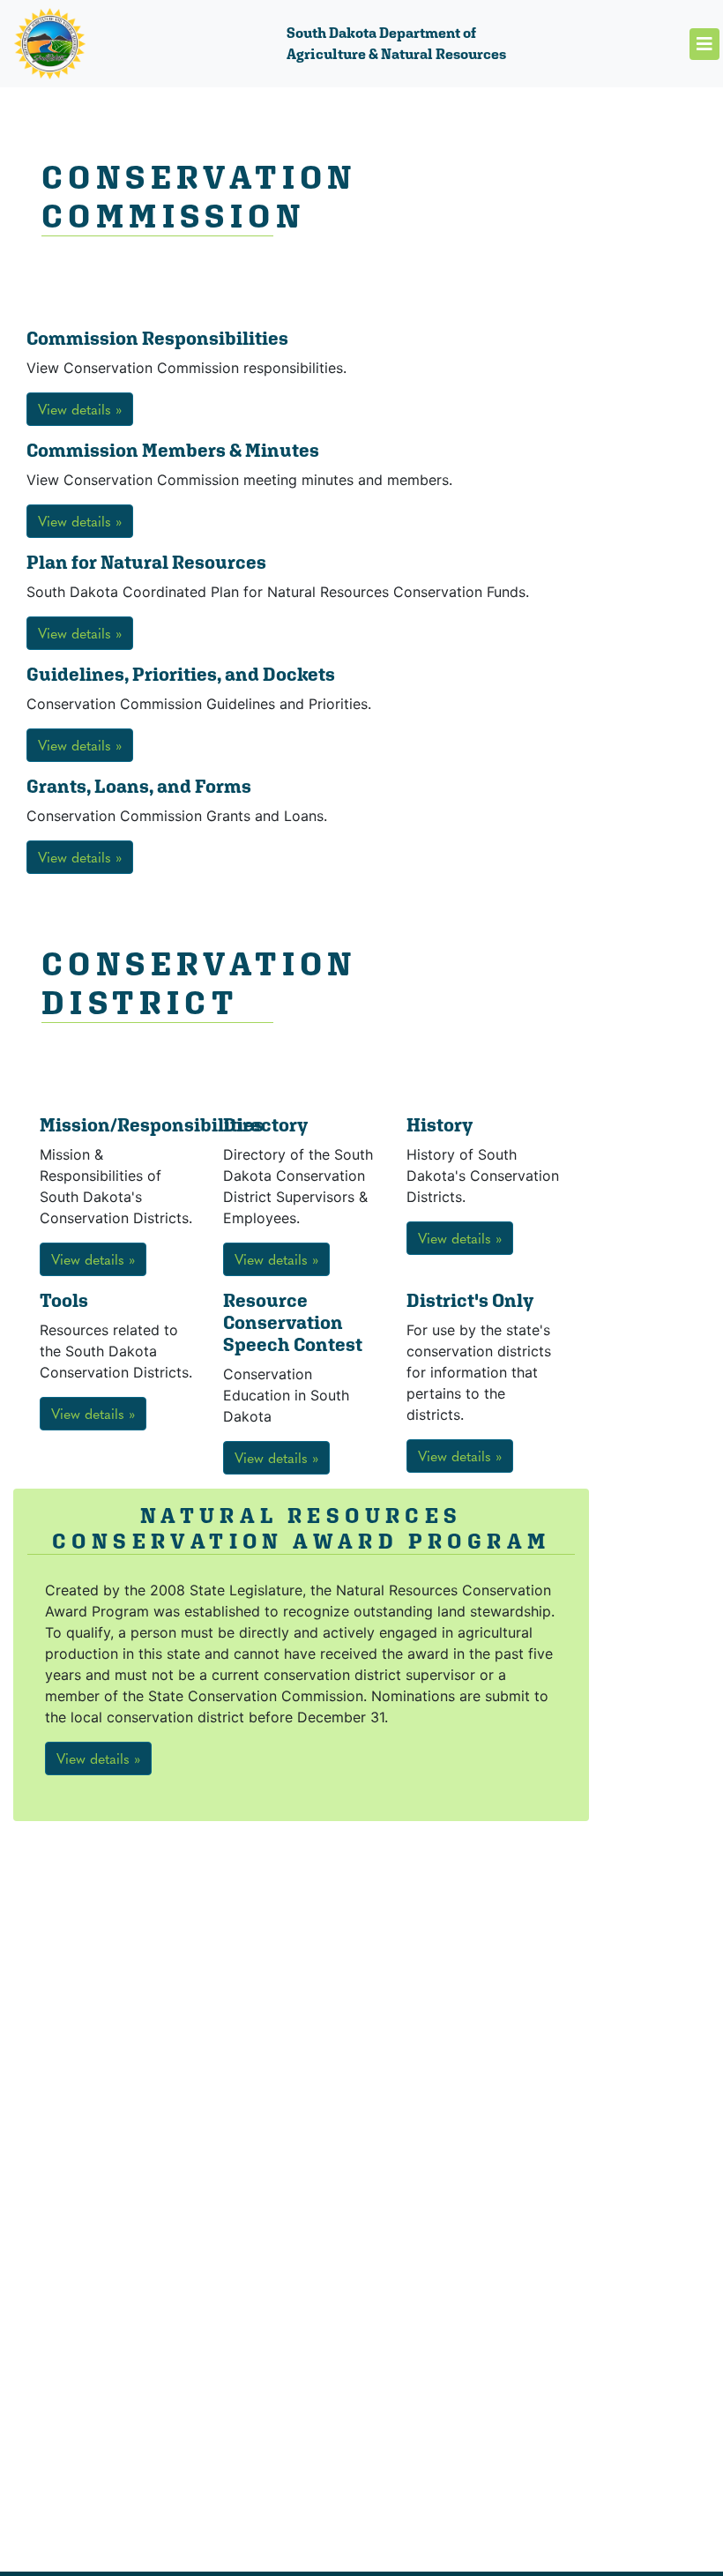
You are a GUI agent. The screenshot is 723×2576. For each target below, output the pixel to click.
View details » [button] (80, 409)
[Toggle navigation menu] (704, 44)
